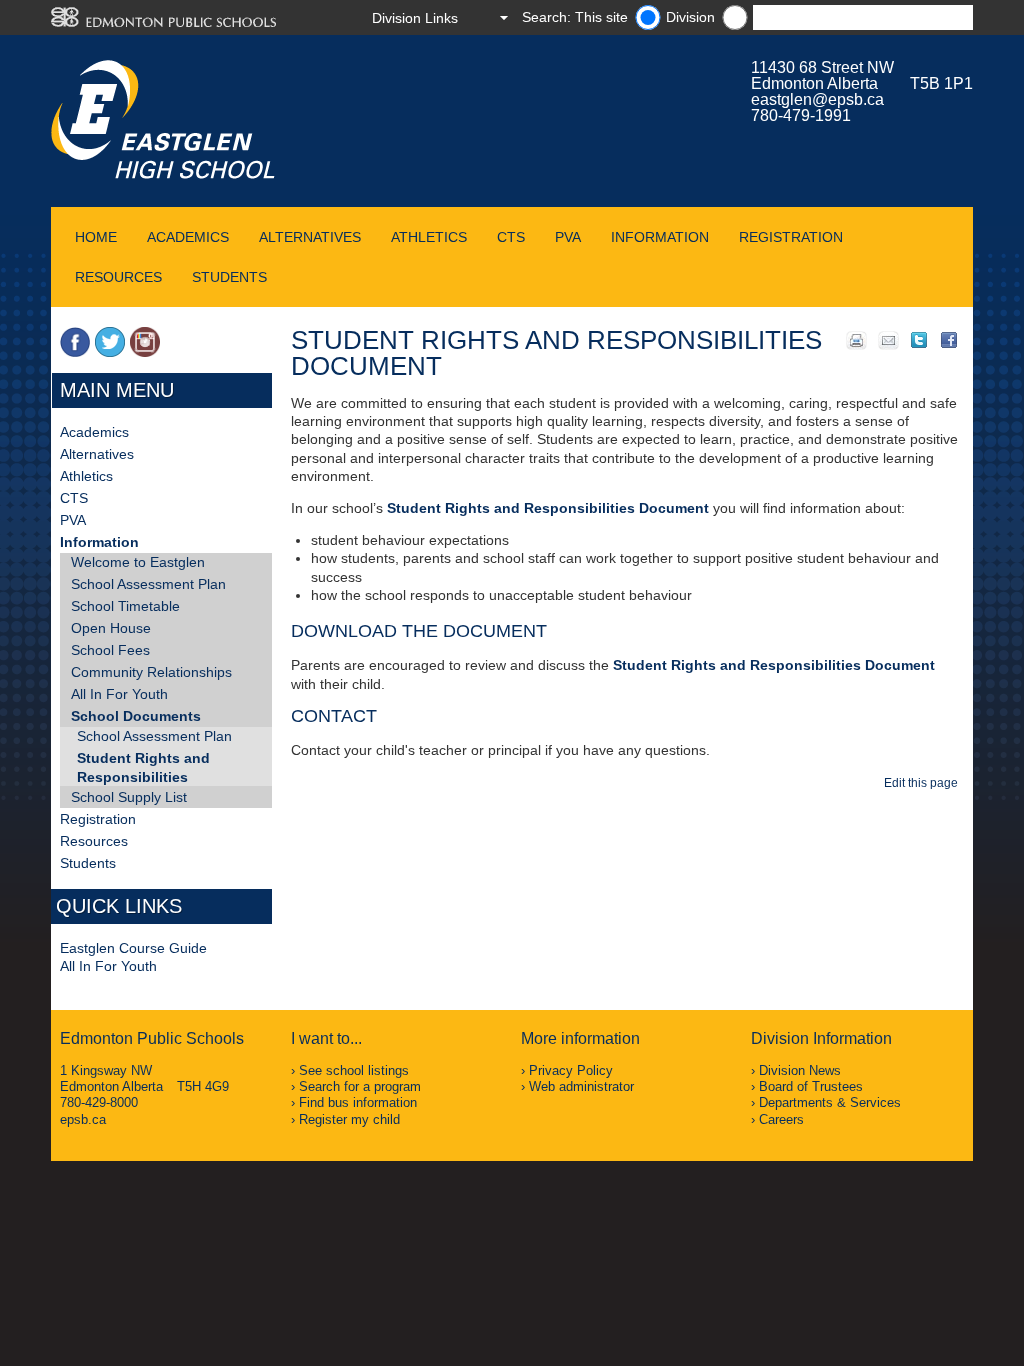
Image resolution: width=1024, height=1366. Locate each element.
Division (690, 17)
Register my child (349, 1119)
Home (96, 237)
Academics (188, 237)
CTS (511, 237)
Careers (781, 1119)
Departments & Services (830, 1102)
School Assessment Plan (148, 584)
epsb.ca (83, 1119)
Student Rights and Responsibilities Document (548, 508)
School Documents (136, 716)
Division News (800, 1070)
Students (229, 277)
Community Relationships (151, 672)
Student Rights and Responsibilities (143, 767)
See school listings (354, 1070)
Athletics (429, 237)
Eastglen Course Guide (133, 948)
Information (660, 237)
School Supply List (129, 797)
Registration (791, 237)
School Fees (110, 650)
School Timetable (125, 606)
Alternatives (310, 237)
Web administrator (581, 1086)
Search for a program (360, 1086)
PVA (568, 237)
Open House (111, 628)
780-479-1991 (801, 115)
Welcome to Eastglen (138, 562)
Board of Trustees (811, 1086)
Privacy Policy (571, 1070)
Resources (118, 277)
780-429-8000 (99, 1102)
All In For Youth (119, 694)
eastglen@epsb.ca (817, 99)
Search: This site (575, 17)
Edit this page (924, 783)
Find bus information (358, 1102)
